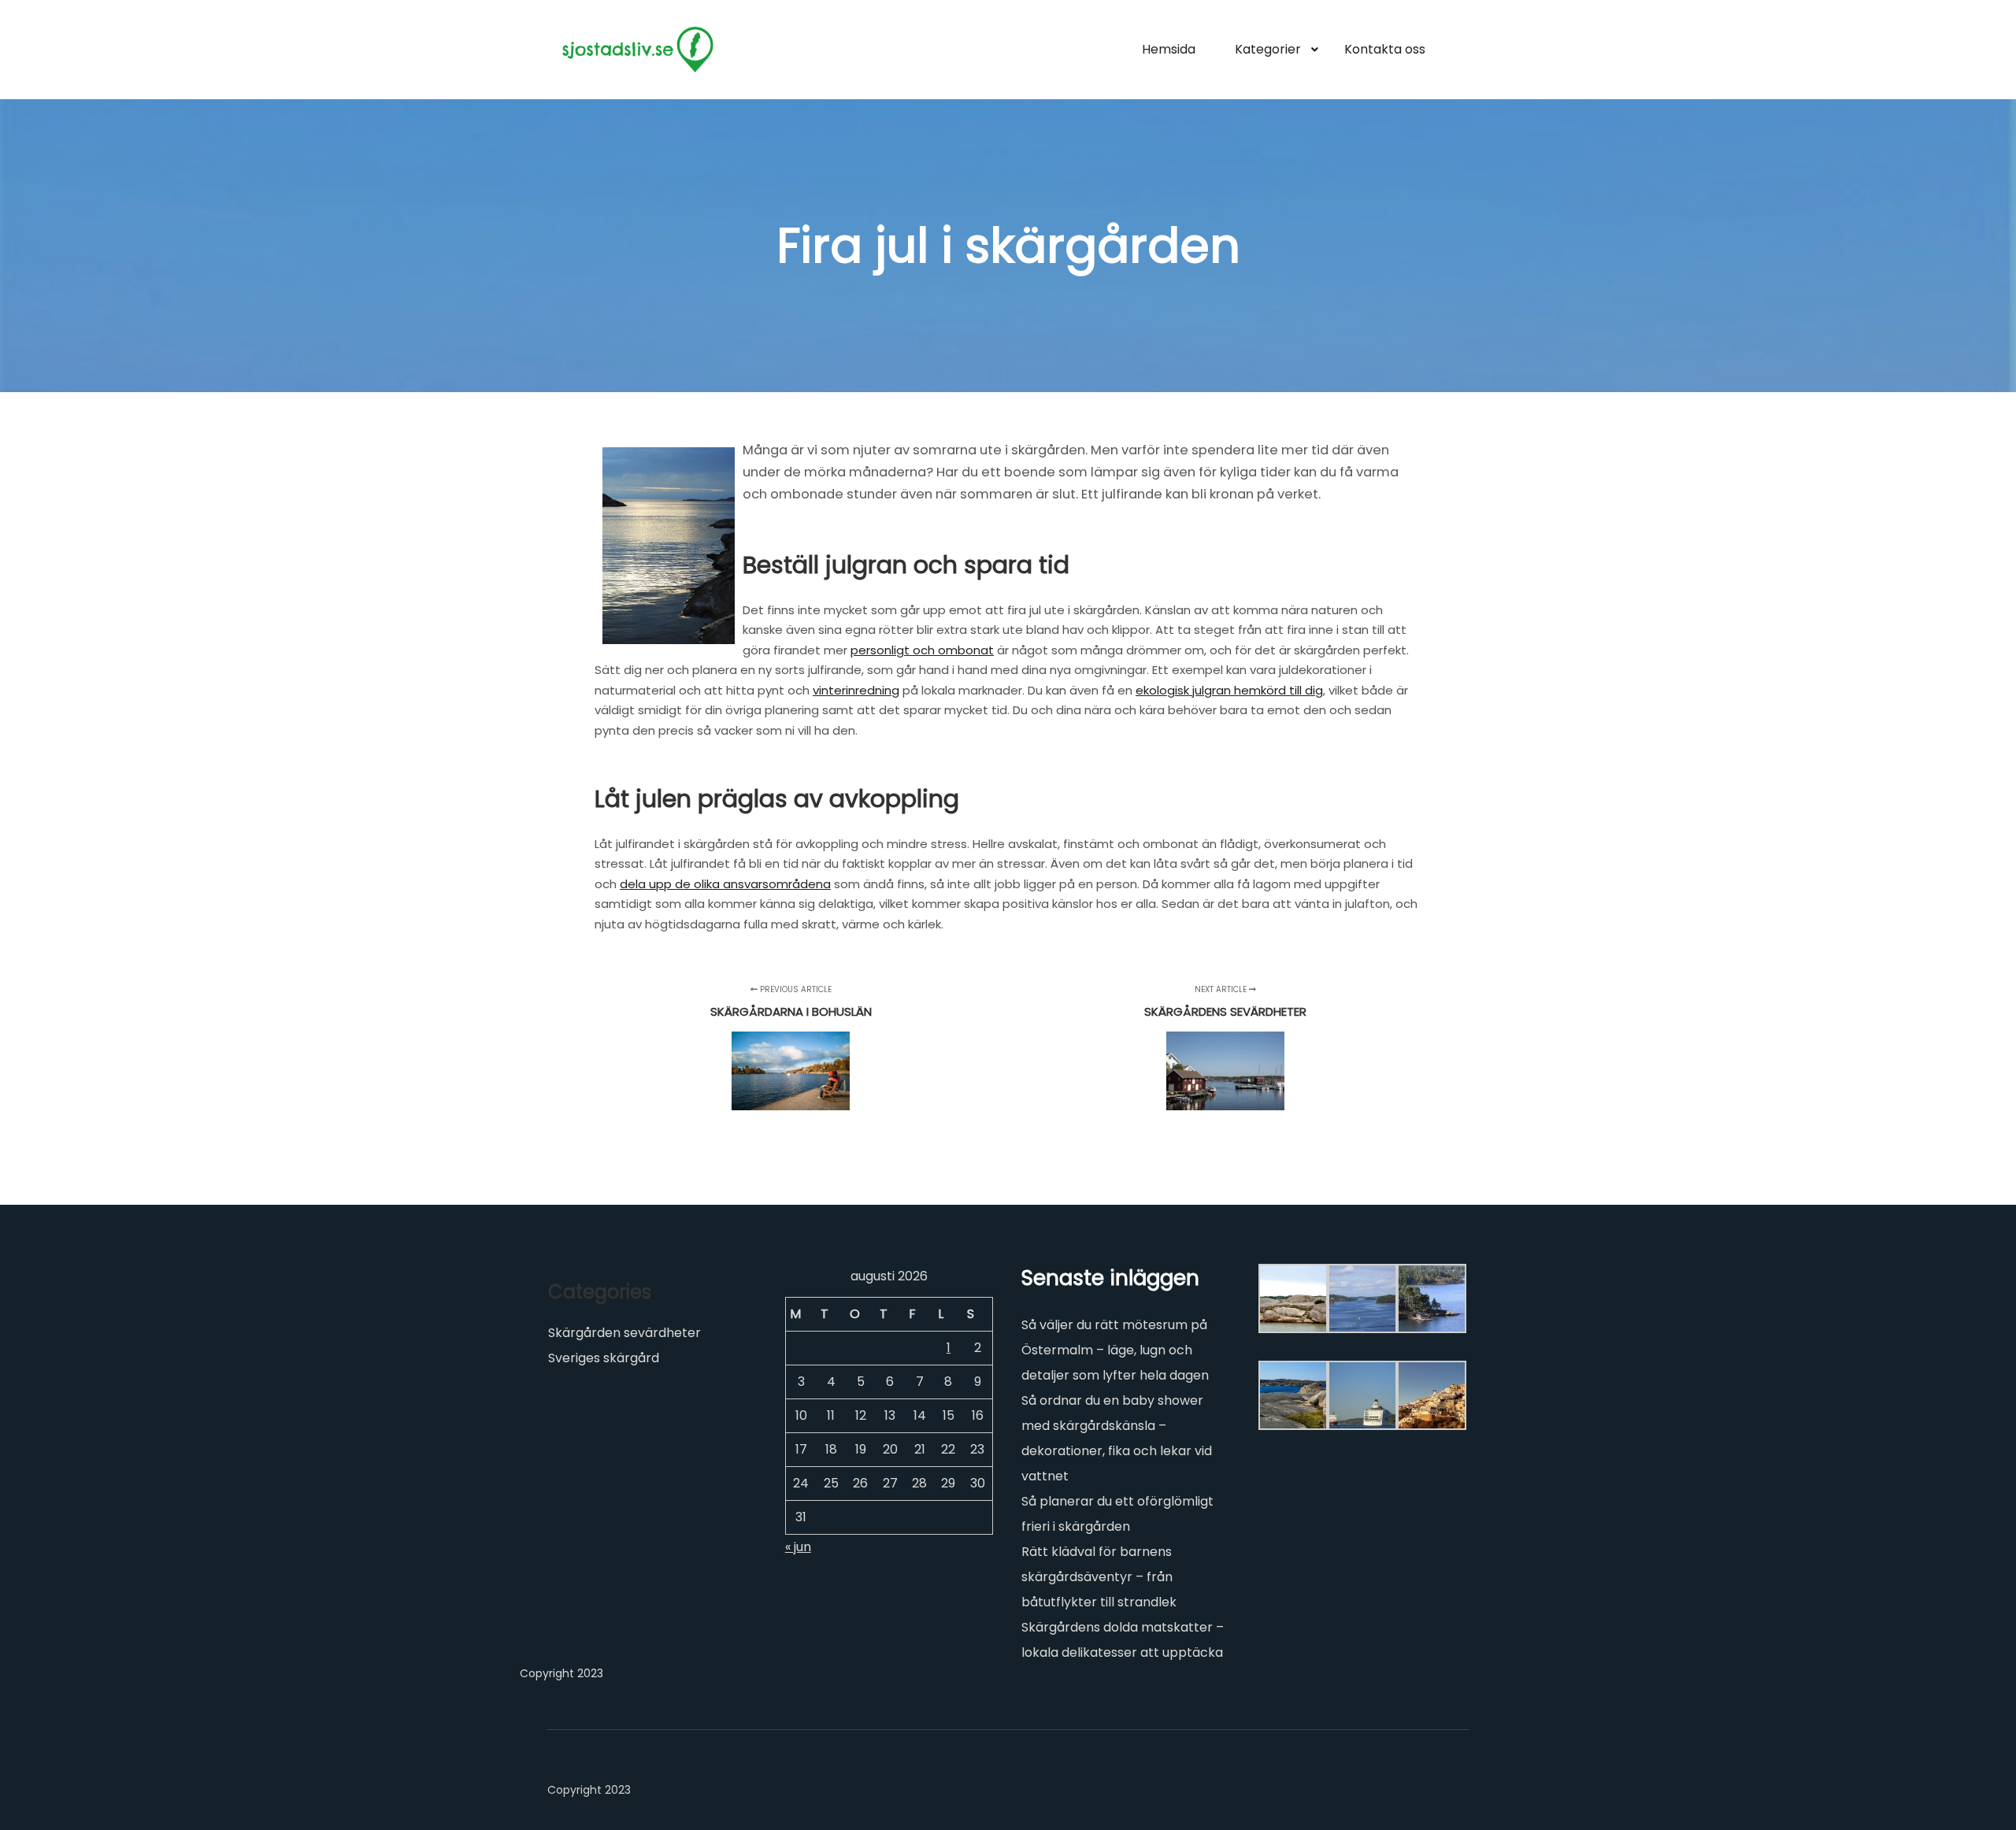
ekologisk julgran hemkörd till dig (1229, 690)
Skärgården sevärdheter (624, 1333)
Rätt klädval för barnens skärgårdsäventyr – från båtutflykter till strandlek (1099, 1577)
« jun (798, 1547)
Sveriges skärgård (604, 1358)
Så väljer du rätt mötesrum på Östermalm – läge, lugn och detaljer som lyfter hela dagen (1115, 1350)
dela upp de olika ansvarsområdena (725, 884)
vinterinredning (856, 690)
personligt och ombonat (922, 650)
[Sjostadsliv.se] (638, 50)
